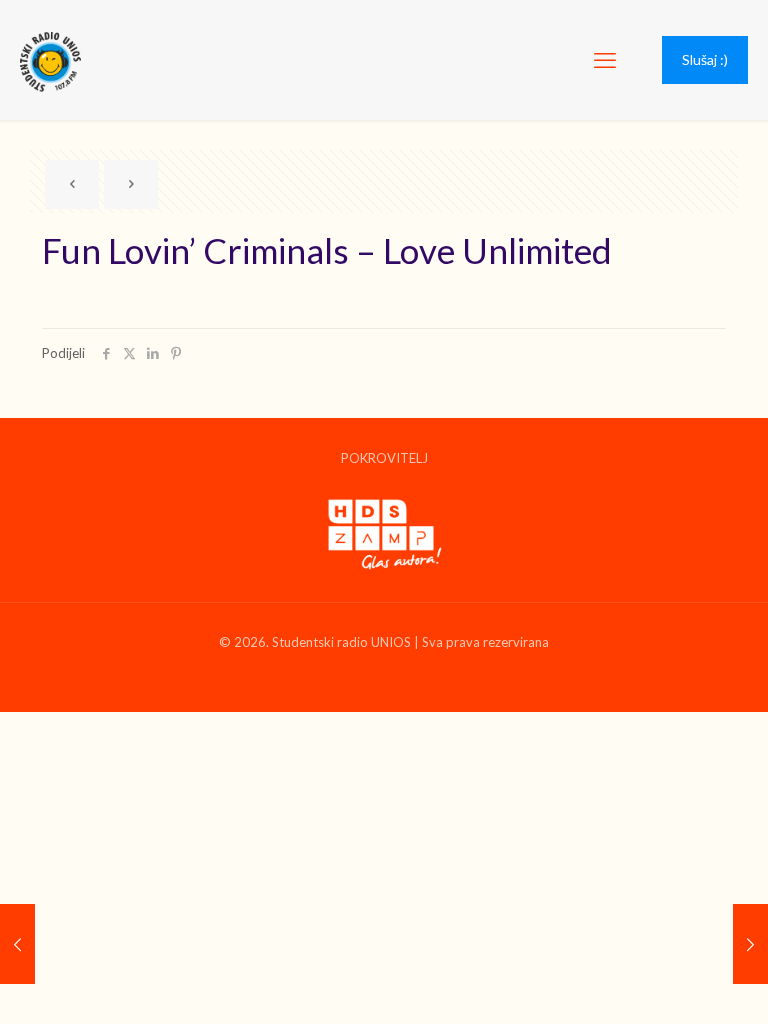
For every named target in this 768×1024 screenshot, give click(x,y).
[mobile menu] (605, 60)
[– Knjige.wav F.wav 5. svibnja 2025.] (17, 944)
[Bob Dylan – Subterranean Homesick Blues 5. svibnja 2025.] (750, 944)
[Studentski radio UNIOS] (50, 60)
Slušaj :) (705, 59)
